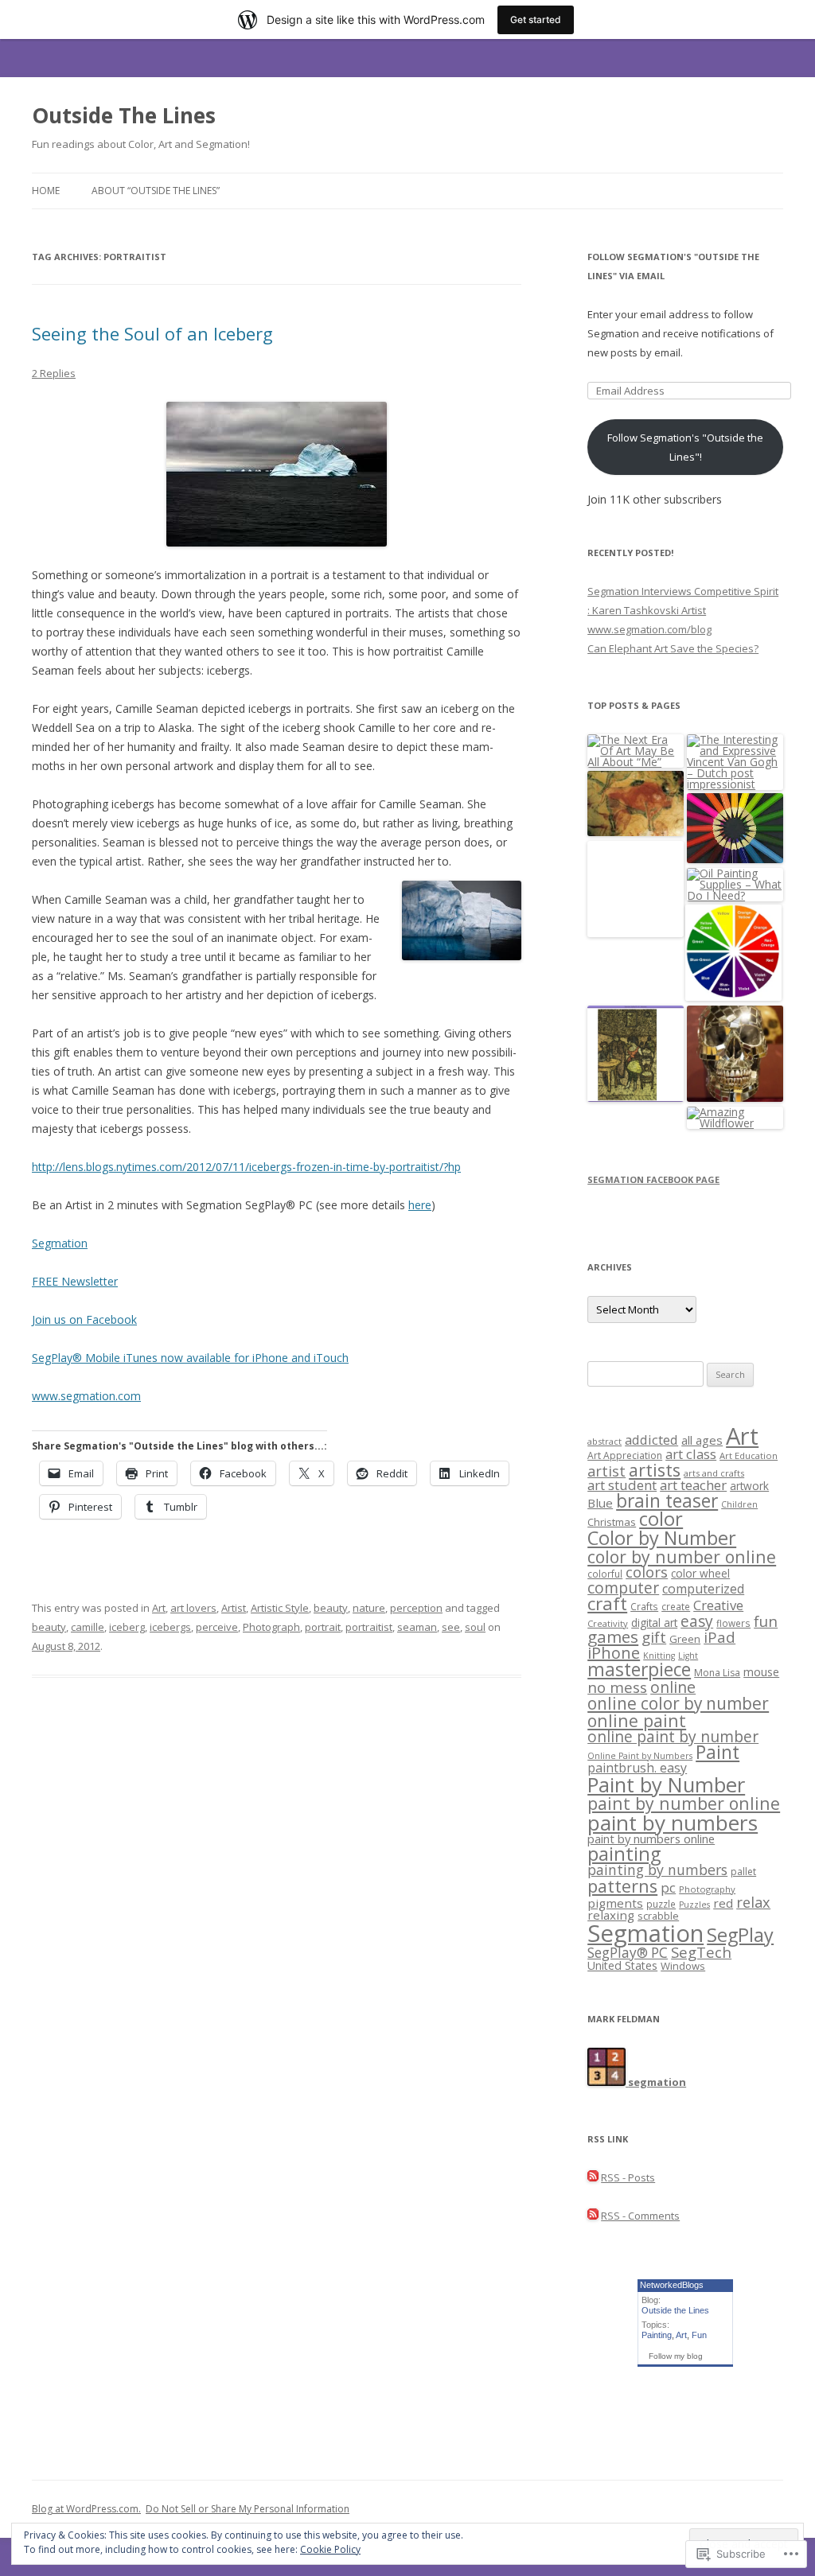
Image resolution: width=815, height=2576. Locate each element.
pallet (743, 1872)
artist (606, 1471)
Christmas (612, 1522)
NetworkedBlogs (672, 2285)
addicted (651, 1440)
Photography (707, 1889)
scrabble (658, 1916)
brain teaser (667, 1501)
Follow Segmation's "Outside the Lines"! (685, 447)
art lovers (193, 1608)
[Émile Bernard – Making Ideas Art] (636, 1055)
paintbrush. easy (637, 1768)
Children (739, 1504)
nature (369, 1608)
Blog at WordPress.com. (86, 2509)
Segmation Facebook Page (653, 1179)
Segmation (60, 1243)
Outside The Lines (124, 115)
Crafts (644, 1606)
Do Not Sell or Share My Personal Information (248, 2509)
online (673, 1687)
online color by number (678, 1703)
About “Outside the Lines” (156, 191)
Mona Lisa (717, 1673)
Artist (234, 1608)
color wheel (700, 1573)
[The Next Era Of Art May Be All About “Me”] (636, 751)
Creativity (608, 1623)
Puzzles (694, 1905)
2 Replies (54, 373)
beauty (331, 1608)
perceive (217, 1627)
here (420, 1205)
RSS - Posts (628, 2177)
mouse (761, 1672)
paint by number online (684, 1803)
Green (685, 1639)
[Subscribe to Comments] (593, 2216)
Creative (718, 1605)
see (451, 1627)
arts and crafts (714, 1473)
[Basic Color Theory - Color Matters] (733, 953)
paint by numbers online (651, 1839)
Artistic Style (280, 1608)
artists (655, 1470)
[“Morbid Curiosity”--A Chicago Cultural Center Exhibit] (735, 1055)
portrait (323, 1627)
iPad (719, 1637)
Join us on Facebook (84, 1319)
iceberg (127, 1627)
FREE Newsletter (75, 1281)
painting (624, 1854)
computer (623, 1588)
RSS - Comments (640, 2216)
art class (691, 1454)
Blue (600, 1503)
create (676, 1606)
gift (654, 1637)
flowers (733, 1623)
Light (688, 1656)
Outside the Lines (675, 2310)
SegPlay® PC (628, 1953)
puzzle (661, 1904)
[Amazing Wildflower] (735, 1118)
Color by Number (662, 1538)
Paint (718, 1752)
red (723, 1903)
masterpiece (639, 1669)
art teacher (693, 1485)
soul (475, 1627)
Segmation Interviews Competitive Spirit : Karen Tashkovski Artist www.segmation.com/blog (683, 610)
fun (766, 1621)
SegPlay (740, 1935)
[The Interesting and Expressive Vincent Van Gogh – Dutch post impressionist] (735, 762)
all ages (702, 1440)
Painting (657, 2335)
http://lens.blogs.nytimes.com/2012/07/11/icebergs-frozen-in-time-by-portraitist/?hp (246, 1167)
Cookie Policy (330, 2549)
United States (622, 1965)
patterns (622, 1886)
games (613, 1636)
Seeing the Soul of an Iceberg (152, 333)
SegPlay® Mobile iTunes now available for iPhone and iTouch (190, 1358)
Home (46, 191)
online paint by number (673, 1736)
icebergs (170, 1627)
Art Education (749, 1455)
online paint (637, 1720)
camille (88, 1627)
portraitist (369, 1627)
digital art (654, 1623)
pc (668, 1887)
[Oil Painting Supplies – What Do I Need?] (735, 885)
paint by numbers (673, 1823)
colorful (605, 1574)
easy (697, 1621)
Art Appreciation (625, 1455)
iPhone (614, 1653)
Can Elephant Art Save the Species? (673, 648)
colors (647, 1572)
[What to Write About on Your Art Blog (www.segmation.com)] (735, 829)
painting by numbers (657, 1870)
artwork (749, 1486)
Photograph (271, 1627)
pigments (615, 1903)
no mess (617, 1687)
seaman (417, 1627)
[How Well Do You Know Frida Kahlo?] (636, 890)
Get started (536, 19)
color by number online (682, 1556)
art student (622, 1485)
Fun (699, 2335)
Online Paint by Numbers (640, 1756)
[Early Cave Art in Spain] (636, 805)
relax (753, 1902)
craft (607, 1603)
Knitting (659, 1656)
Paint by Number (666, 1784)
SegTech (701, 1952)
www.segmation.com (86, 1396)
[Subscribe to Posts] (593, 2177)
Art (159, 1608)
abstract (604, 1441)
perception (416, 1608)
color (661, 1519)
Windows (683, 1966)
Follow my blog (676, 2356)
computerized (703, 1589)
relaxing (611, 1915)
